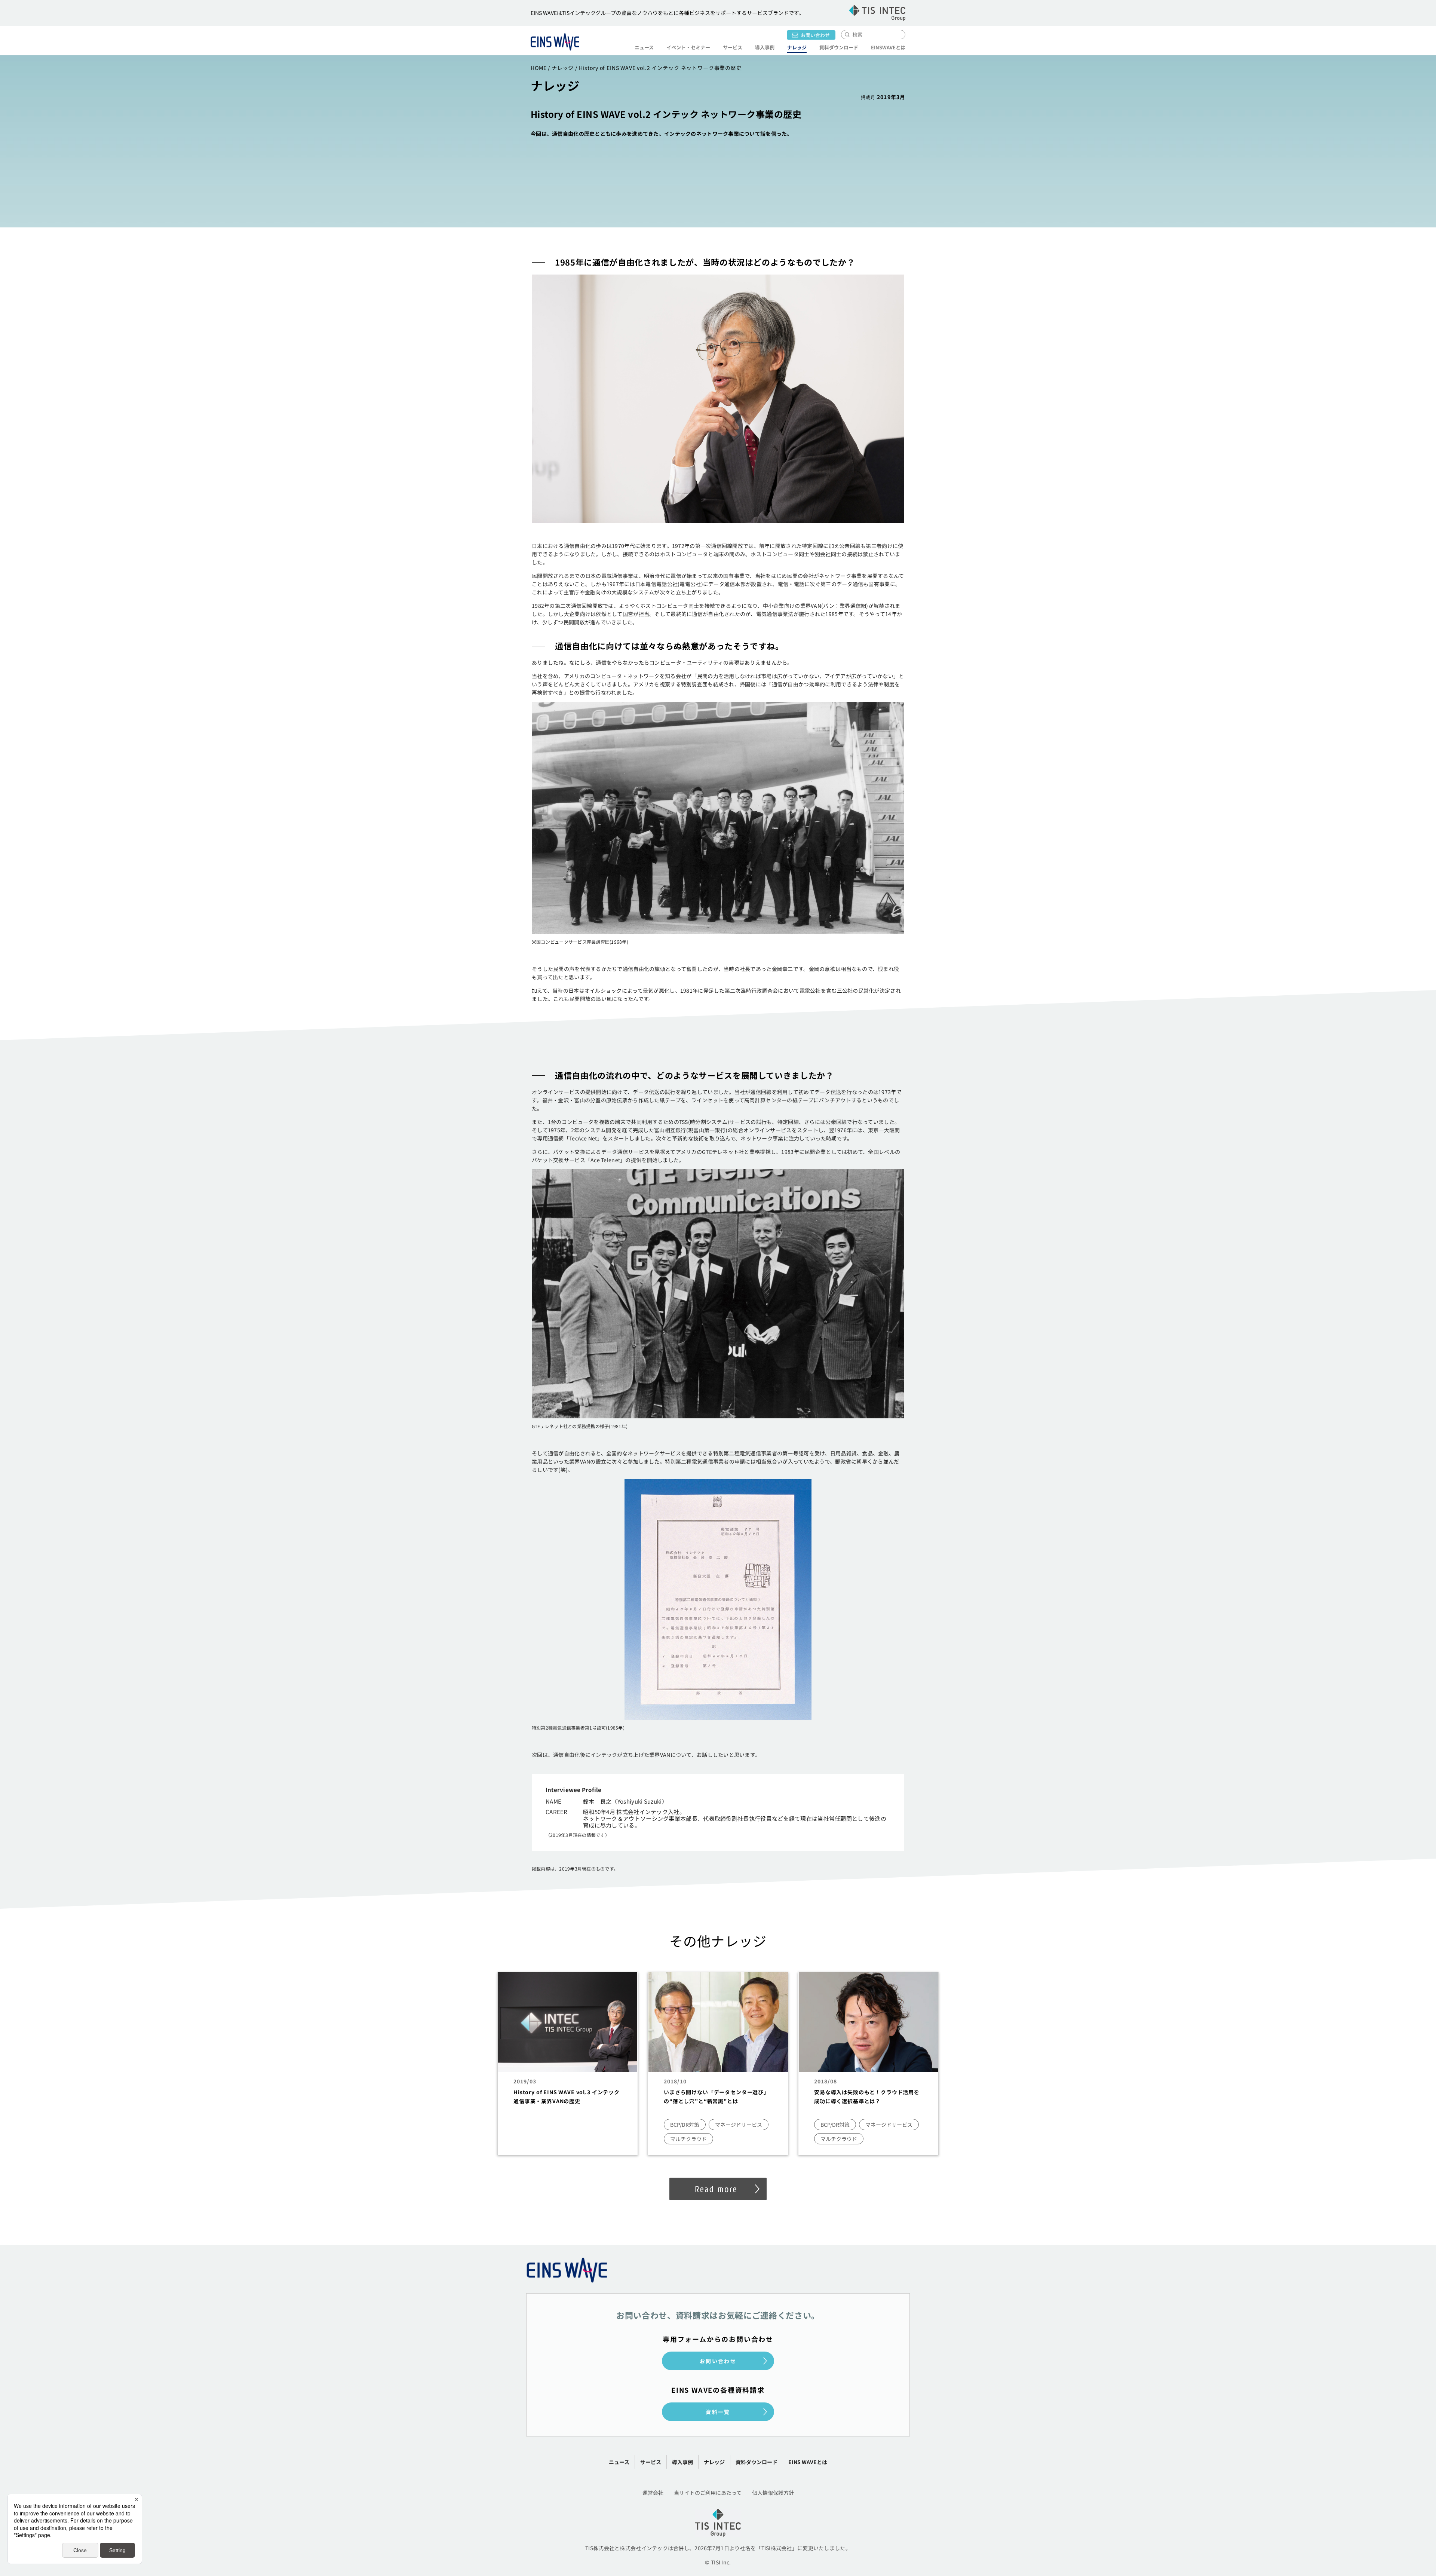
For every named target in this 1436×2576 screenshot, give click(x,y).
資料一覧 (718, 2412)
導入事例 (765, 47)
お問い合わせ (815, 35)
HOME (538, 68)
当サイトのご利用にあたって (708, 2493)
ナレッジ (797, 47)
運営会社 (653, 2493)
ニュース (644, 47)
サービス (651, 2462)
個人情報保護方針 (773, 2493)
